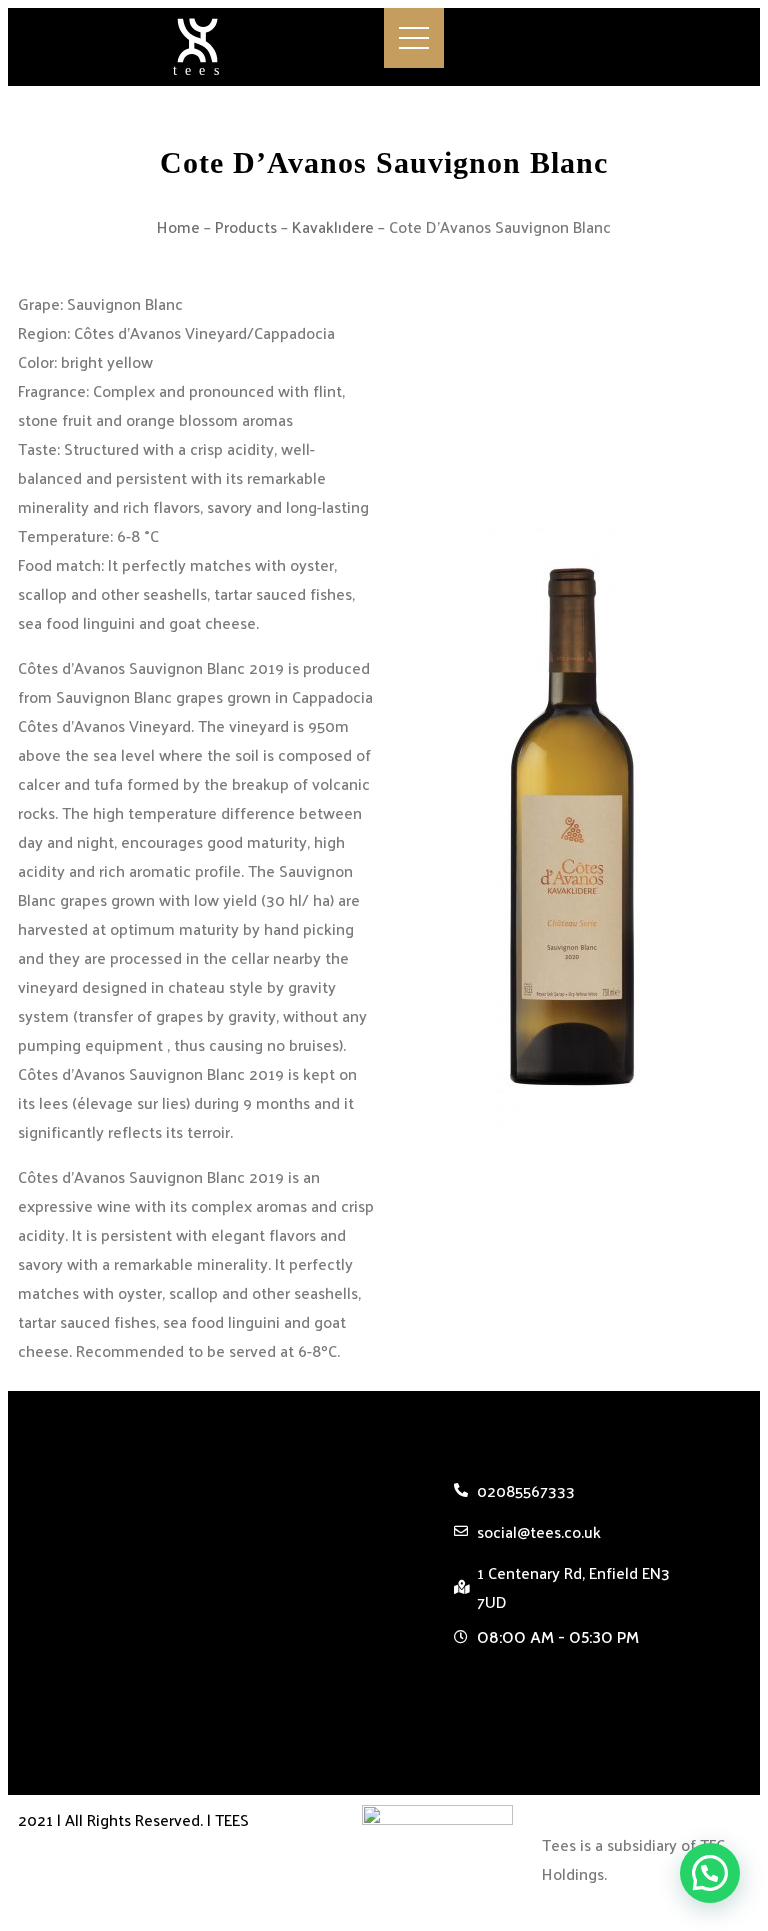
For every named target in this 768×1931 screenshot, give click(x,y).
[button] (565, 1683)
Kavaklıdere (333, 226)
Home (178, 226)
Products (246, 226)
